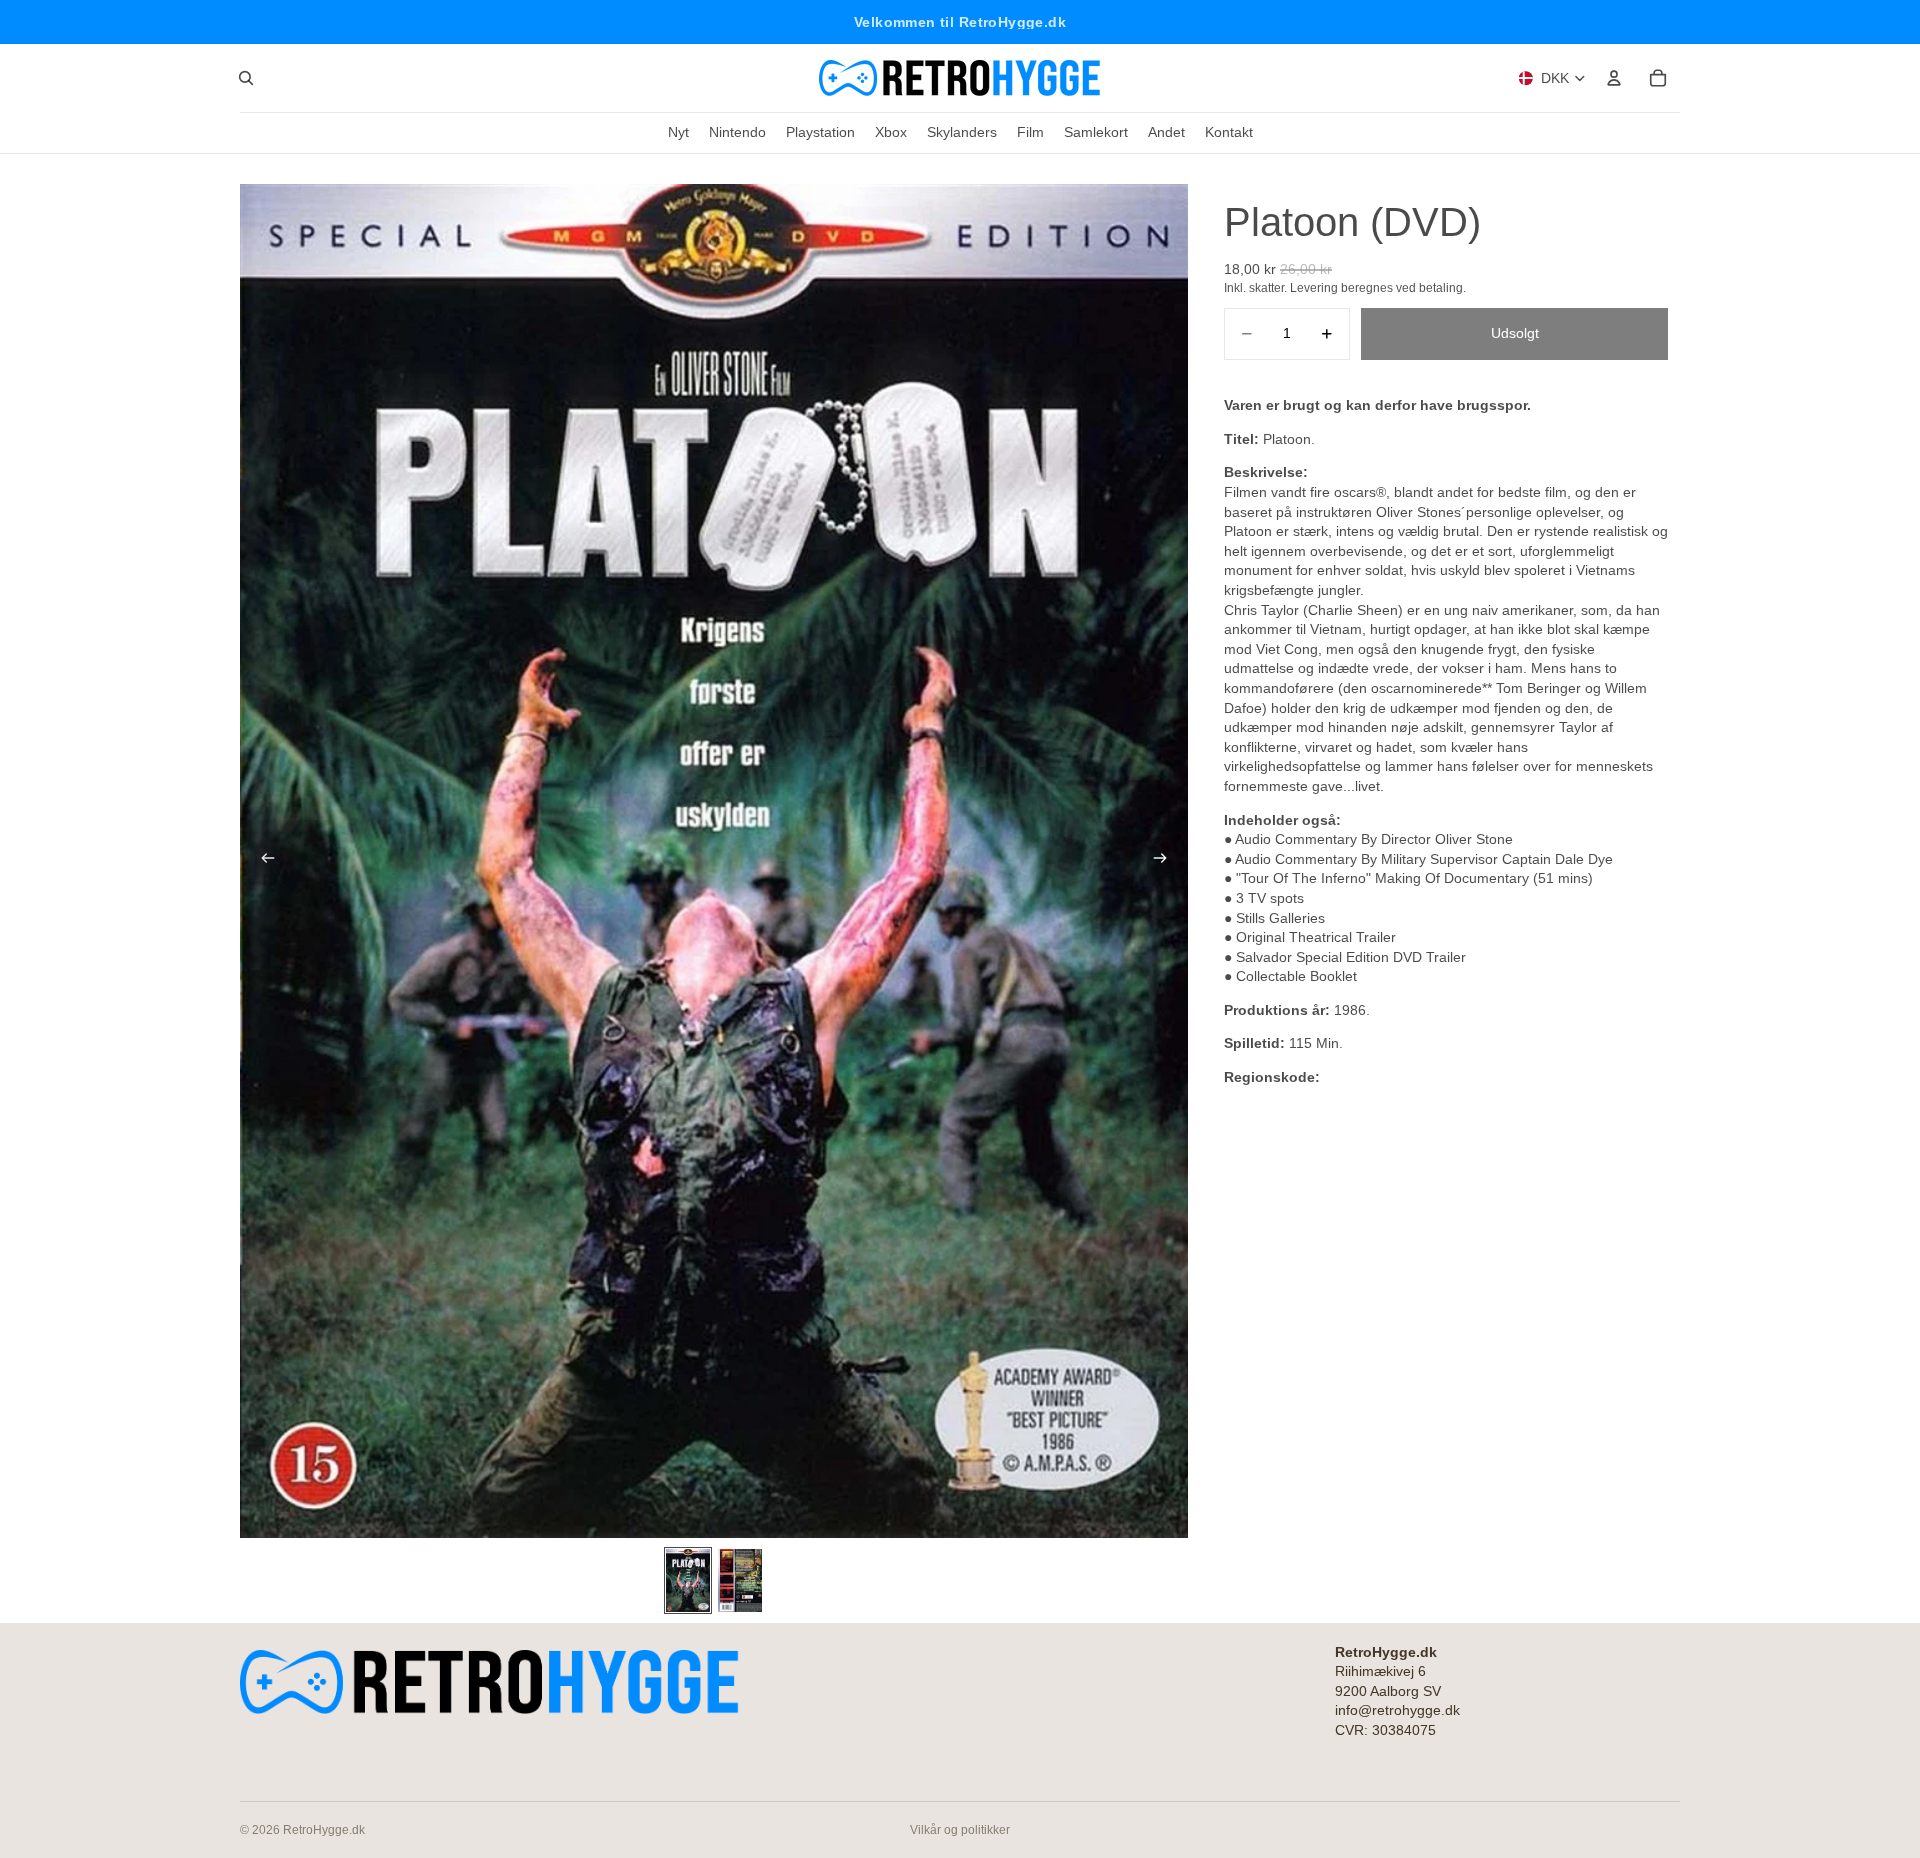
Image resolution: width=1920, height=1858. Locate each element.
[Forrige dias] (262, 861)
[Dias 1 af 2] (688, 1580)
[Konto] (1614, 78)
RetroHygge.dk (324, 1830)
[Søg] (246, 78)
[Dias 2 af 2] (740, 1580)
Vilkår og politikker (960, 1830)
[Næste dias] (1166, 861)
